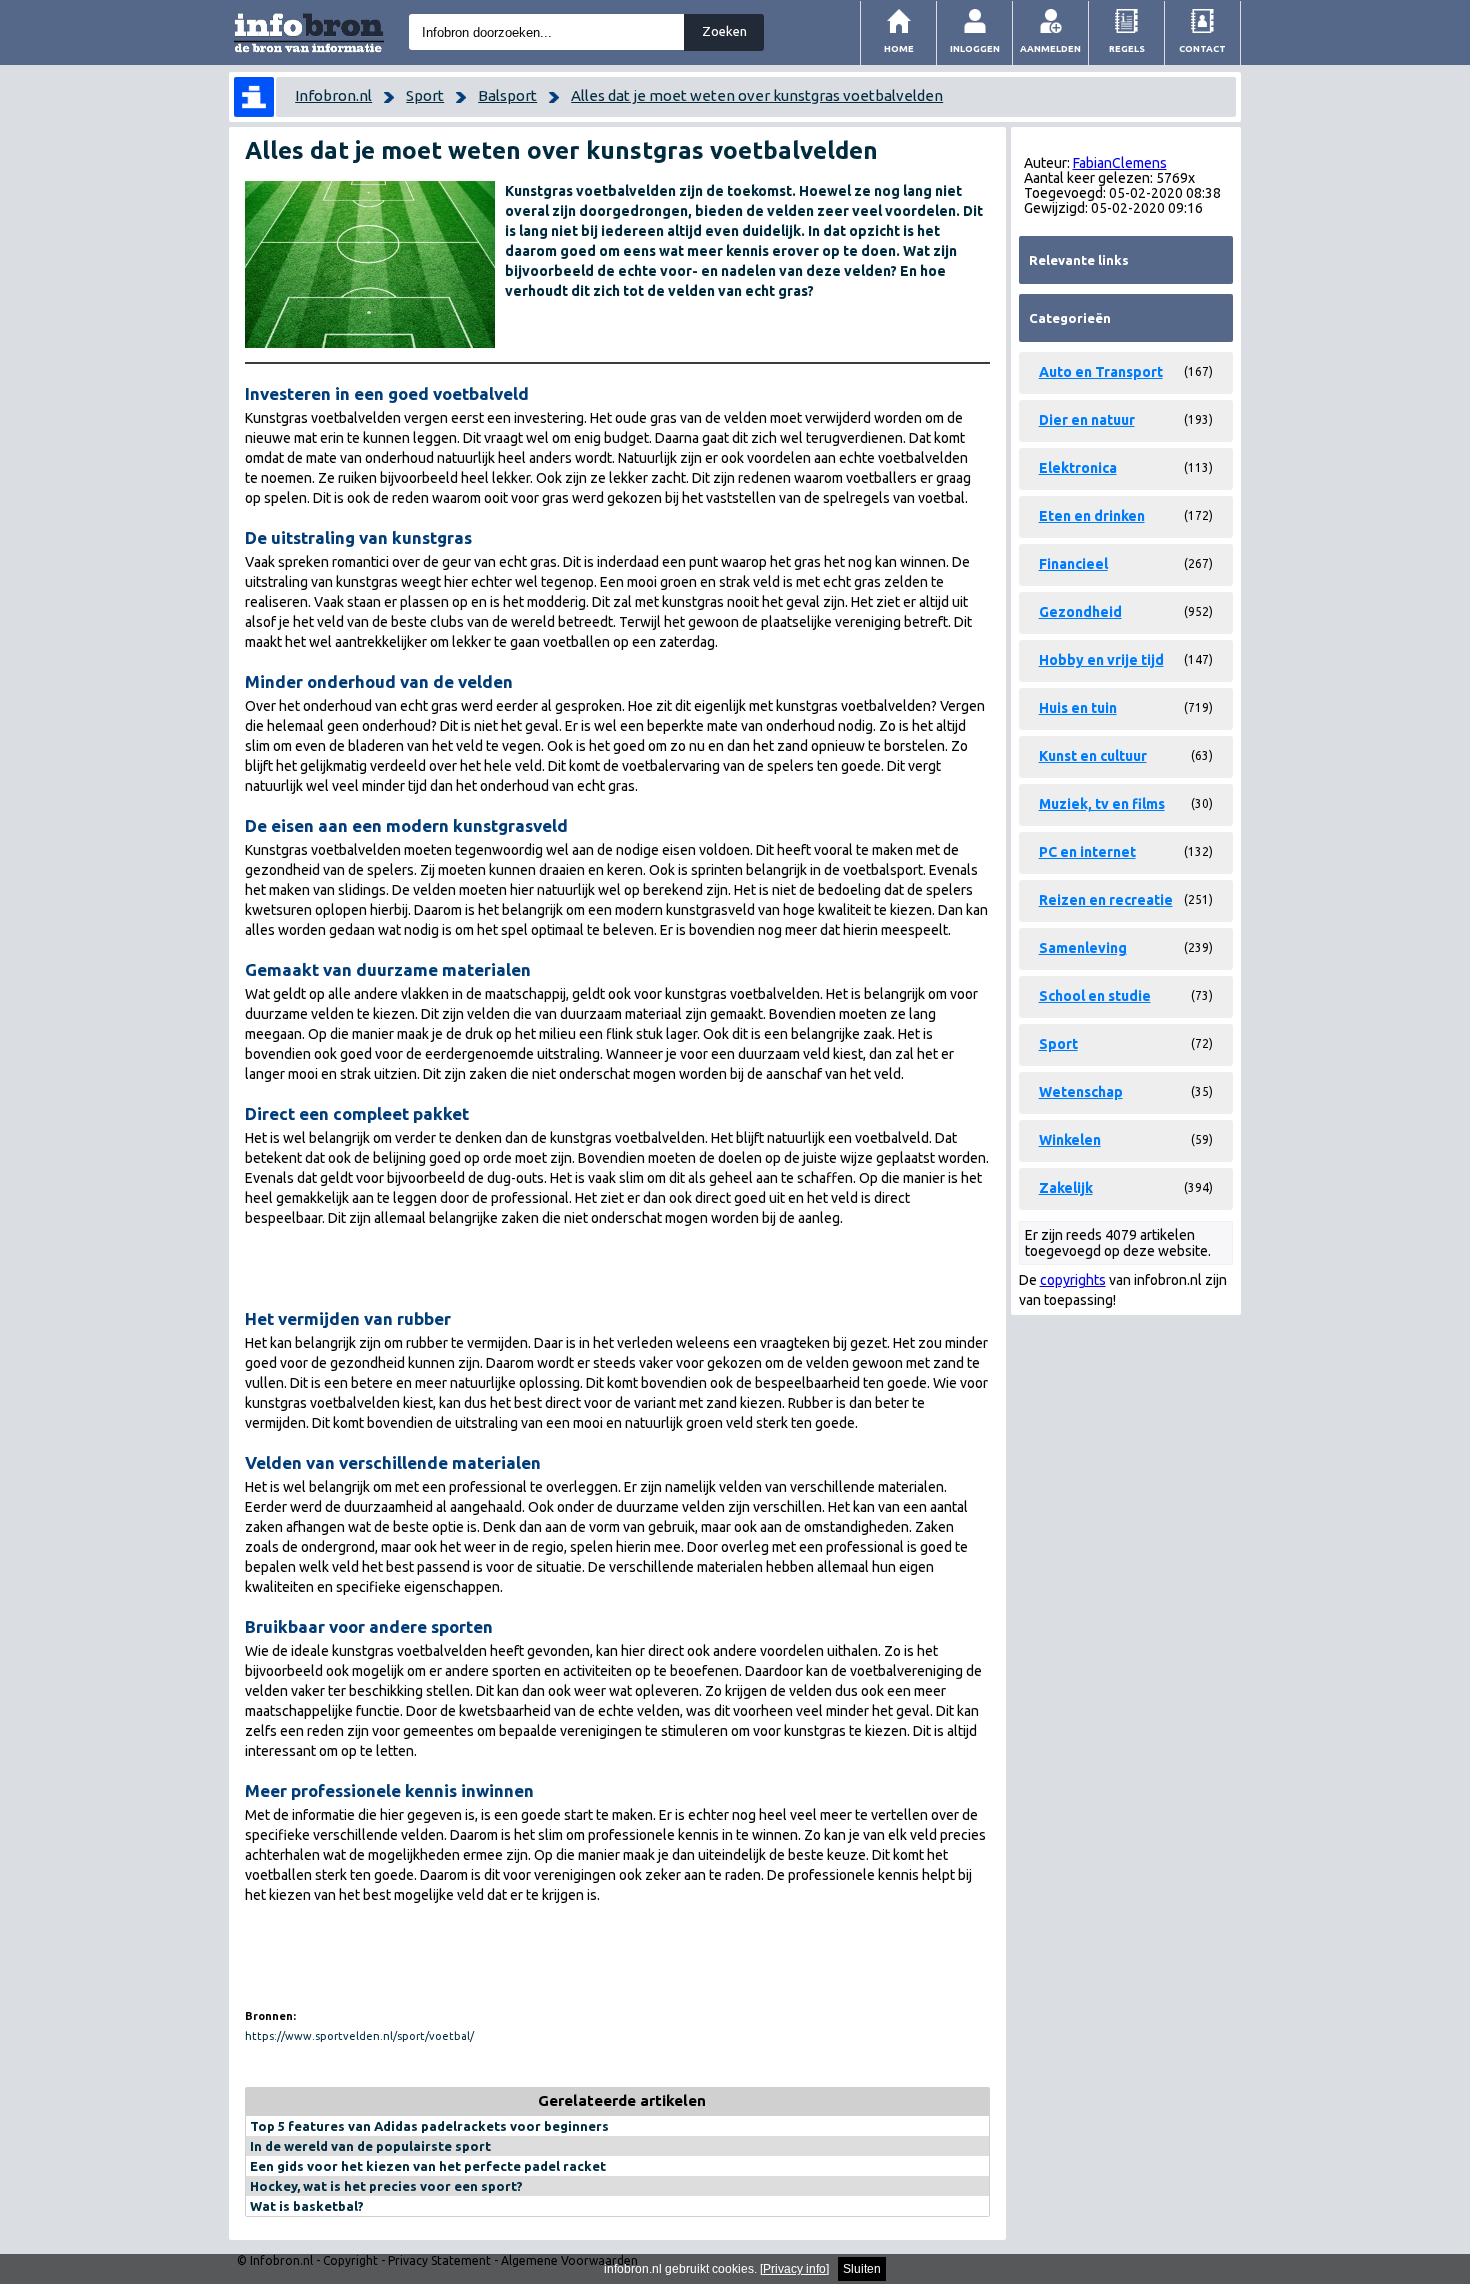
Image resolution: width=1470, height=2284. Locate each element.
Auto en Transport (1101, 372)
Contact (1202, 48)
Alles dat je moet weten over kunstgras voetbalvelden (757, 95)
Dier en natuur (1087, 420)
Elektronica (1078, 468)
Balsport (507, 95)
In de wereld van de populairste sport (370, 2146)
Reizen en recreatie (1106, 900)
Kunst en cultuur (1093, 756)
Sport (425, 95)
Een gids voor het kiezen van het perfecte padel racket (428, 2166)
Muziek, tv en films (1102, 804)
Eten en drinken (1092, 516)
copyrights (1073, 1280)
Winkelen (1070, 1140)
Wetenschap (1081, 1092)
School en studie (1095, 996)
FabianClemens (1120, 163)
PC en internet (1087, 852)
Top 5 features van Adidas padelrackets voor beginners (429, 2126)
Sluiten (862, 2269)
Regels (1127, 48)
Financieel (1073, 564)
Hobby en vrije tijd (1101, 660)
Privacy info (794, 2269)
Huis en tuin (1078, 708)
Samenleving (1083, 948)
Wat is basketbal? (307, 2206)
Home (899, 48)
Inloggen (975, 48)
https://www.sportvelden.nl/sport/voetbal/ (359, 2036)
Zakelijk (1066, 1188)
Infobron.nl (333, 95)
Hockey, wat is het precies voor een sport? (386, 2186)
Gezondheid (1080, 612)
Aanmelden (1050, 48)
